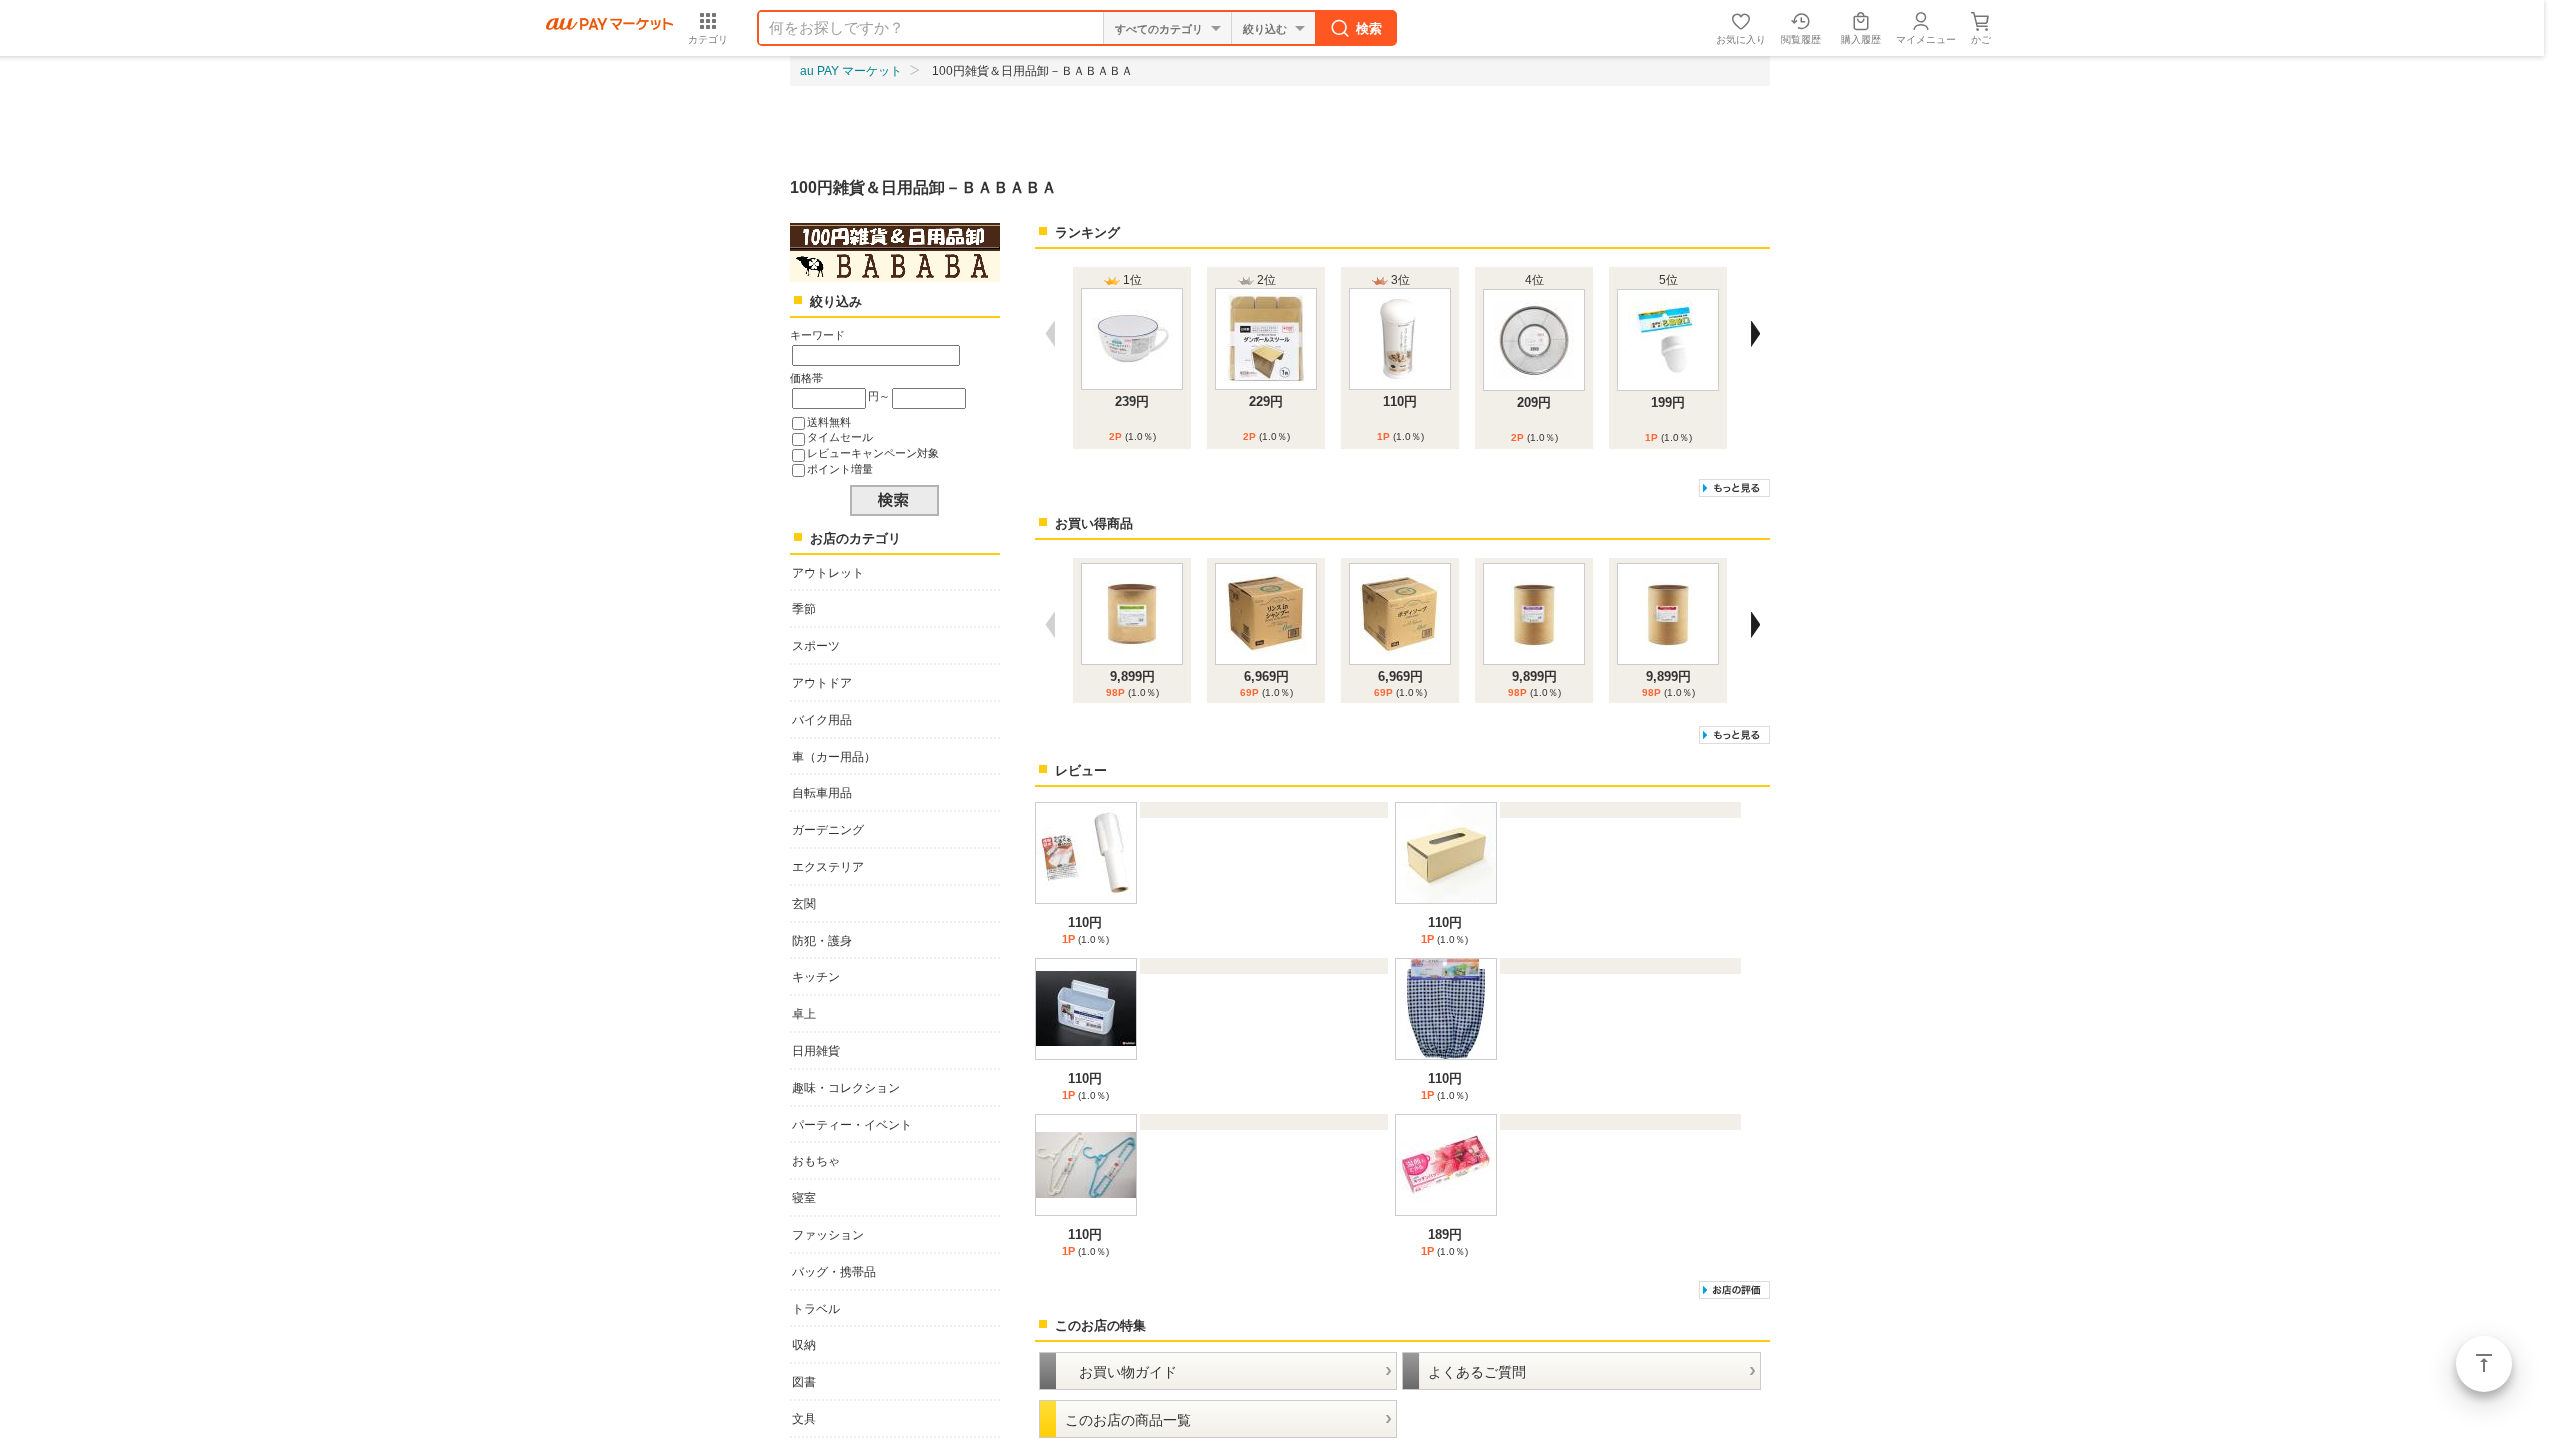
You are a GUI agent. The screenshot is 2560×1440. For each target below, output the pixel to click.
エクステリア (828, 867)
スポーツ (816, 646)
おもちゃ (816, 1161)
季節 (804, 609)
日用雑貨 (816, 1051)
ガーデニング (828, 830)
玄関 (804, 904)
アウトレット (828, 573)
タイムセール (840, 437)
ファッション (828, 1235)
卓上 (804, 1014)
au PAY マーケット (851, 71)
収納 (804, 1345)
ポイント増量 (840, 469)
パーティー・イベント (852, 1125)
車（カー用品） (834, 757)
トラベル (816, 1309)
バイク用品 (822, 720)
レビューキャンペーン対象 (873, 453)
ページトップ (2484, 1364)
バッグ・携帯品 (834, 1272)
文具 (804, 1419)
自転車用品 (822, 793)
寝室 (804, 1198)
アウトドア (822, 683)
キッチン (816, 977)
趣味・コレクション (846, 1088)
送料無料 (829, 422)
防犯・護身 (822, 941)
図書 (804, 1382)
